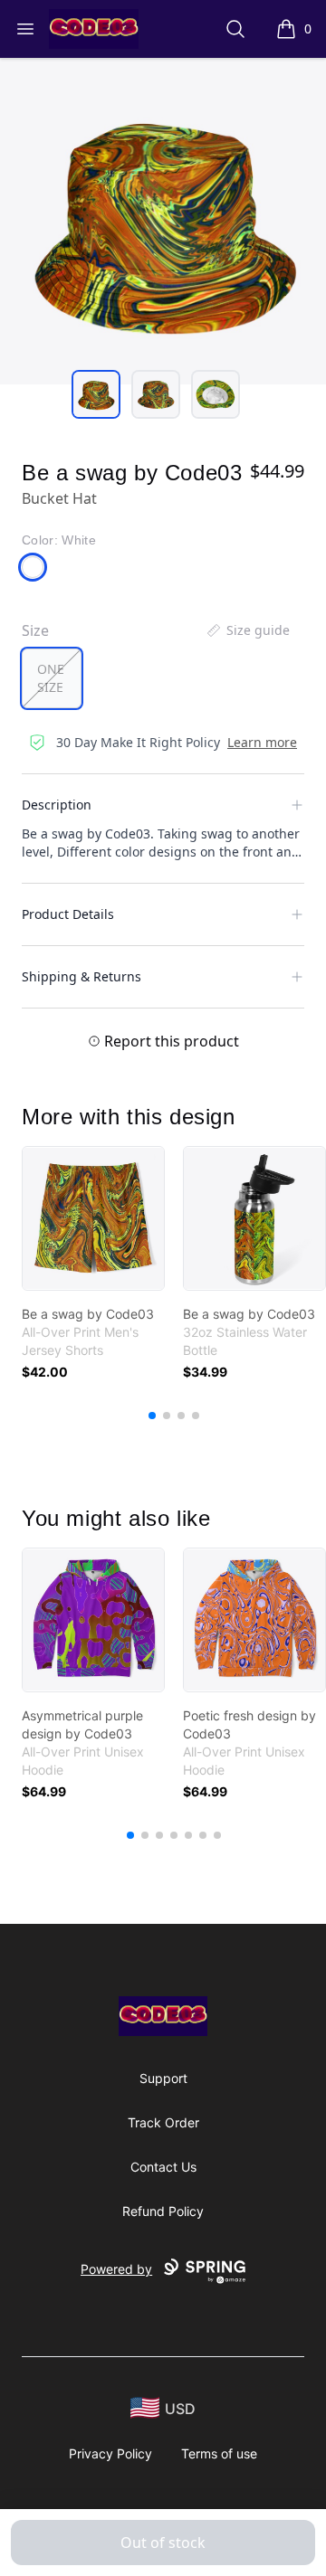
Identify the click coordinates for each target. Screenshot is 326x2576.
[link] (93, 1218)
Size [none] (35, 630)
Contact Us (163, 2167)
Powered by (116, 2269)
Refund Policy (163, 2211)
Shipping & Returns (81, 976)
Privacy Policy (110, 2453)
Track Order (163, 2122)
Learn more (262, 742)
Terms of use (219, 2453)
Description (57, 805)
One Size (51, 678)
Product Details (68, 914)
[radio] (52, 678)
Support (163, 2078)
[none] (247, 630)
